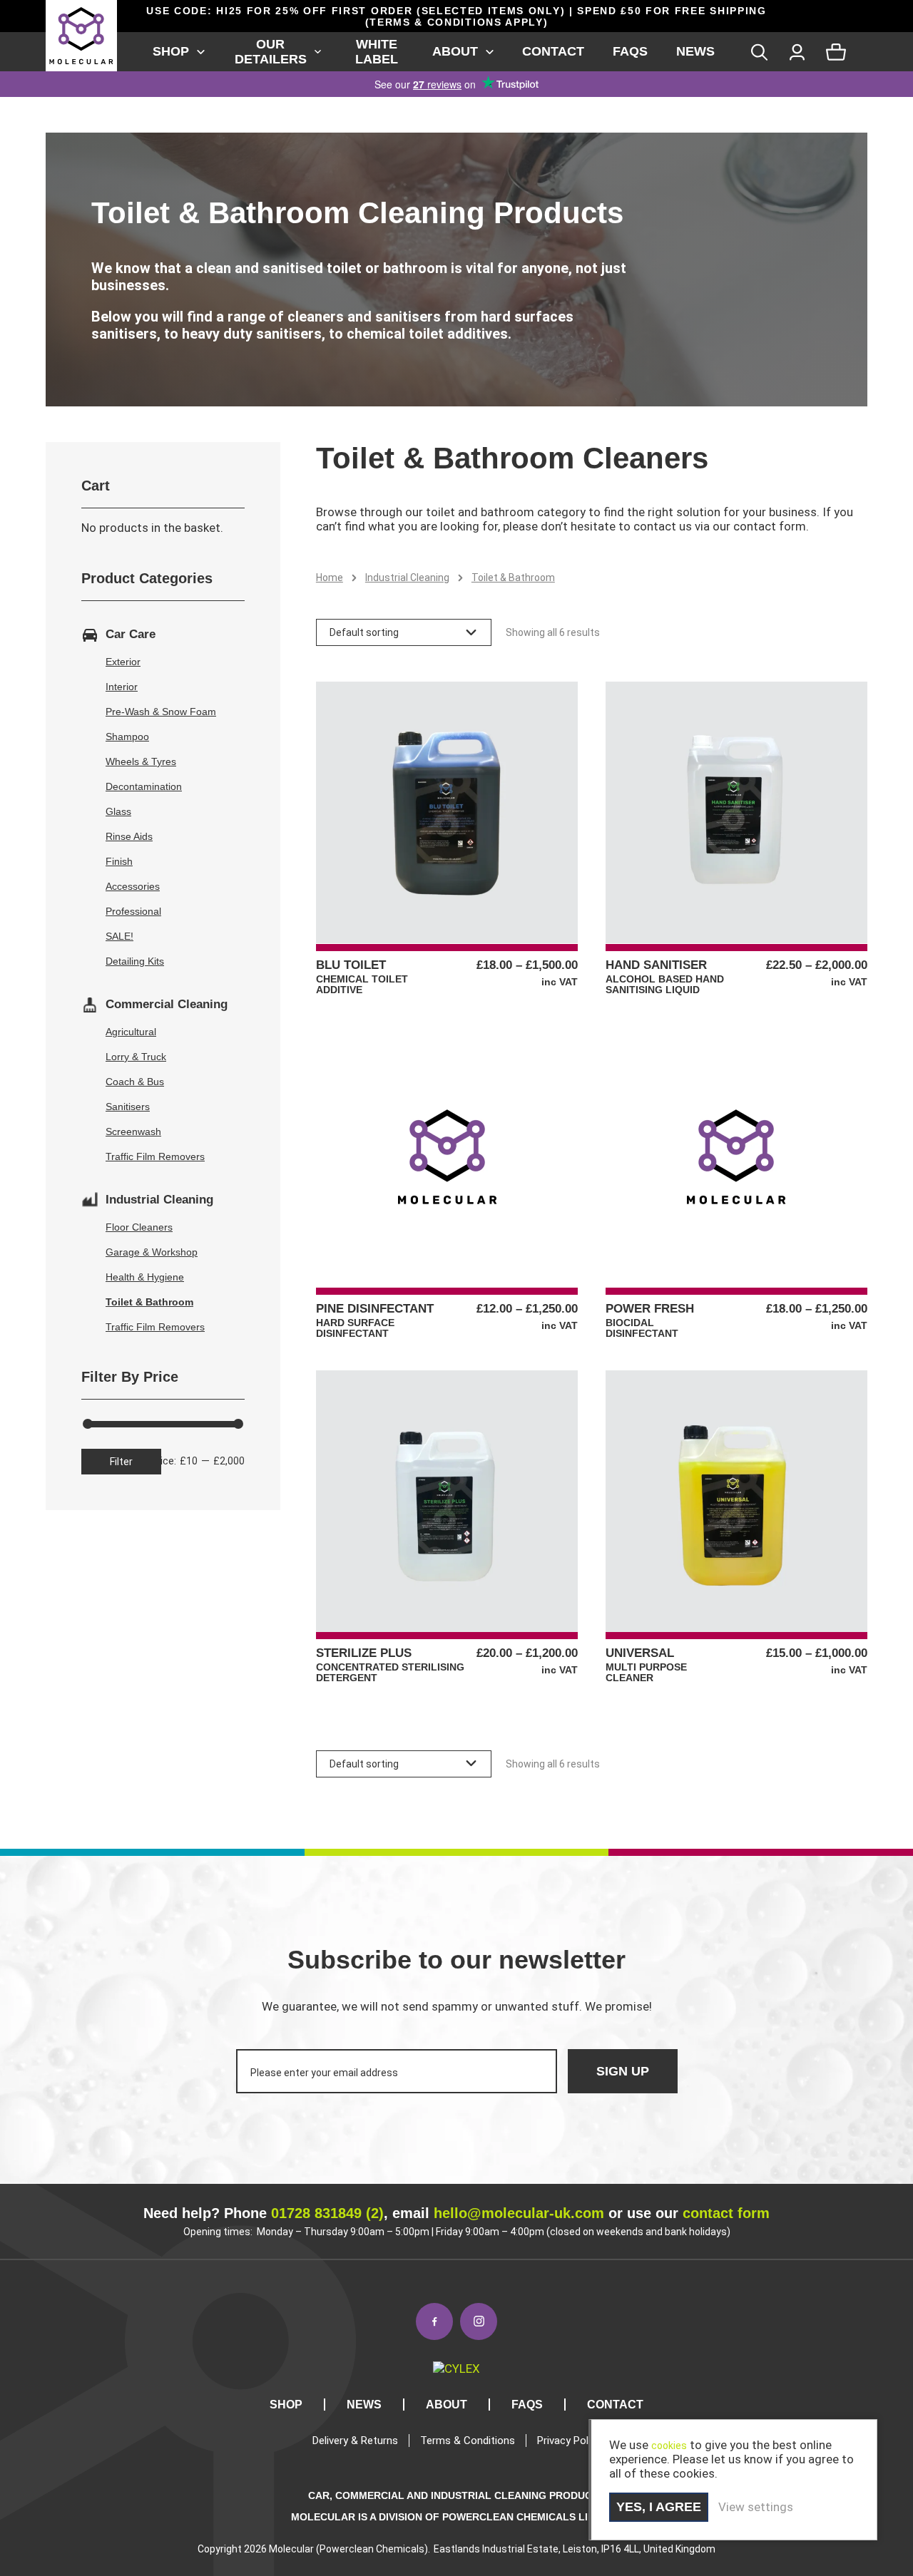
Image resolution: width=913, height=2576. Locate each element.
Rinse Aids (129, 836)
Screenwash (133, 1132)
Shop (171, 51)
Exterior (123, 662)
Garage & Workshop (152, 1252)
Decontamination (144, 786)
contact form (726, 2213)
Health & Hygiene (145, 1277)
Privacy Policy (569, 2441)
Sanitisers (128, 1107)
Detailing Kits (135, 961)
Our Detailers (271, 52)
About (455, 51)
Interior (122, 687)
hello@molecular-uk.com (519, 2213)
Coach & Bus (135, 1082)
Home (330, 578)
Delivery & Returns (355, 2441)
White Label (377, 52)
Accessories (133, 886)
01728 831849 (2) (327, 2213)
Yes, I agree (659, 2507)
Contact (553, 51)
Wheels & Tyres (141, 761)
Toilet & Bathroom (149, 1302)
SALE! (119, 936)
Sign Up (623, 2071)
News (695, 51)
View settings (756, 2507)
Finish (119, 861)
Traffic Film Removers (155, 1156)
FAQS (630, 51)
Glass (118, 811)
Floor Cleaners (139, 1227)
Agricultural (131, 1032)
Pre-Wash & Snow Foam (161, 712)
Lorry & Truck (136, 1057)
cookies (669, 2446)
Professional (133, 911)
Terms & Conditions (468, 2441)
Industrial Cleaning (407, 578)
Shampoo (127, 737)
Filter (121, 1462)
